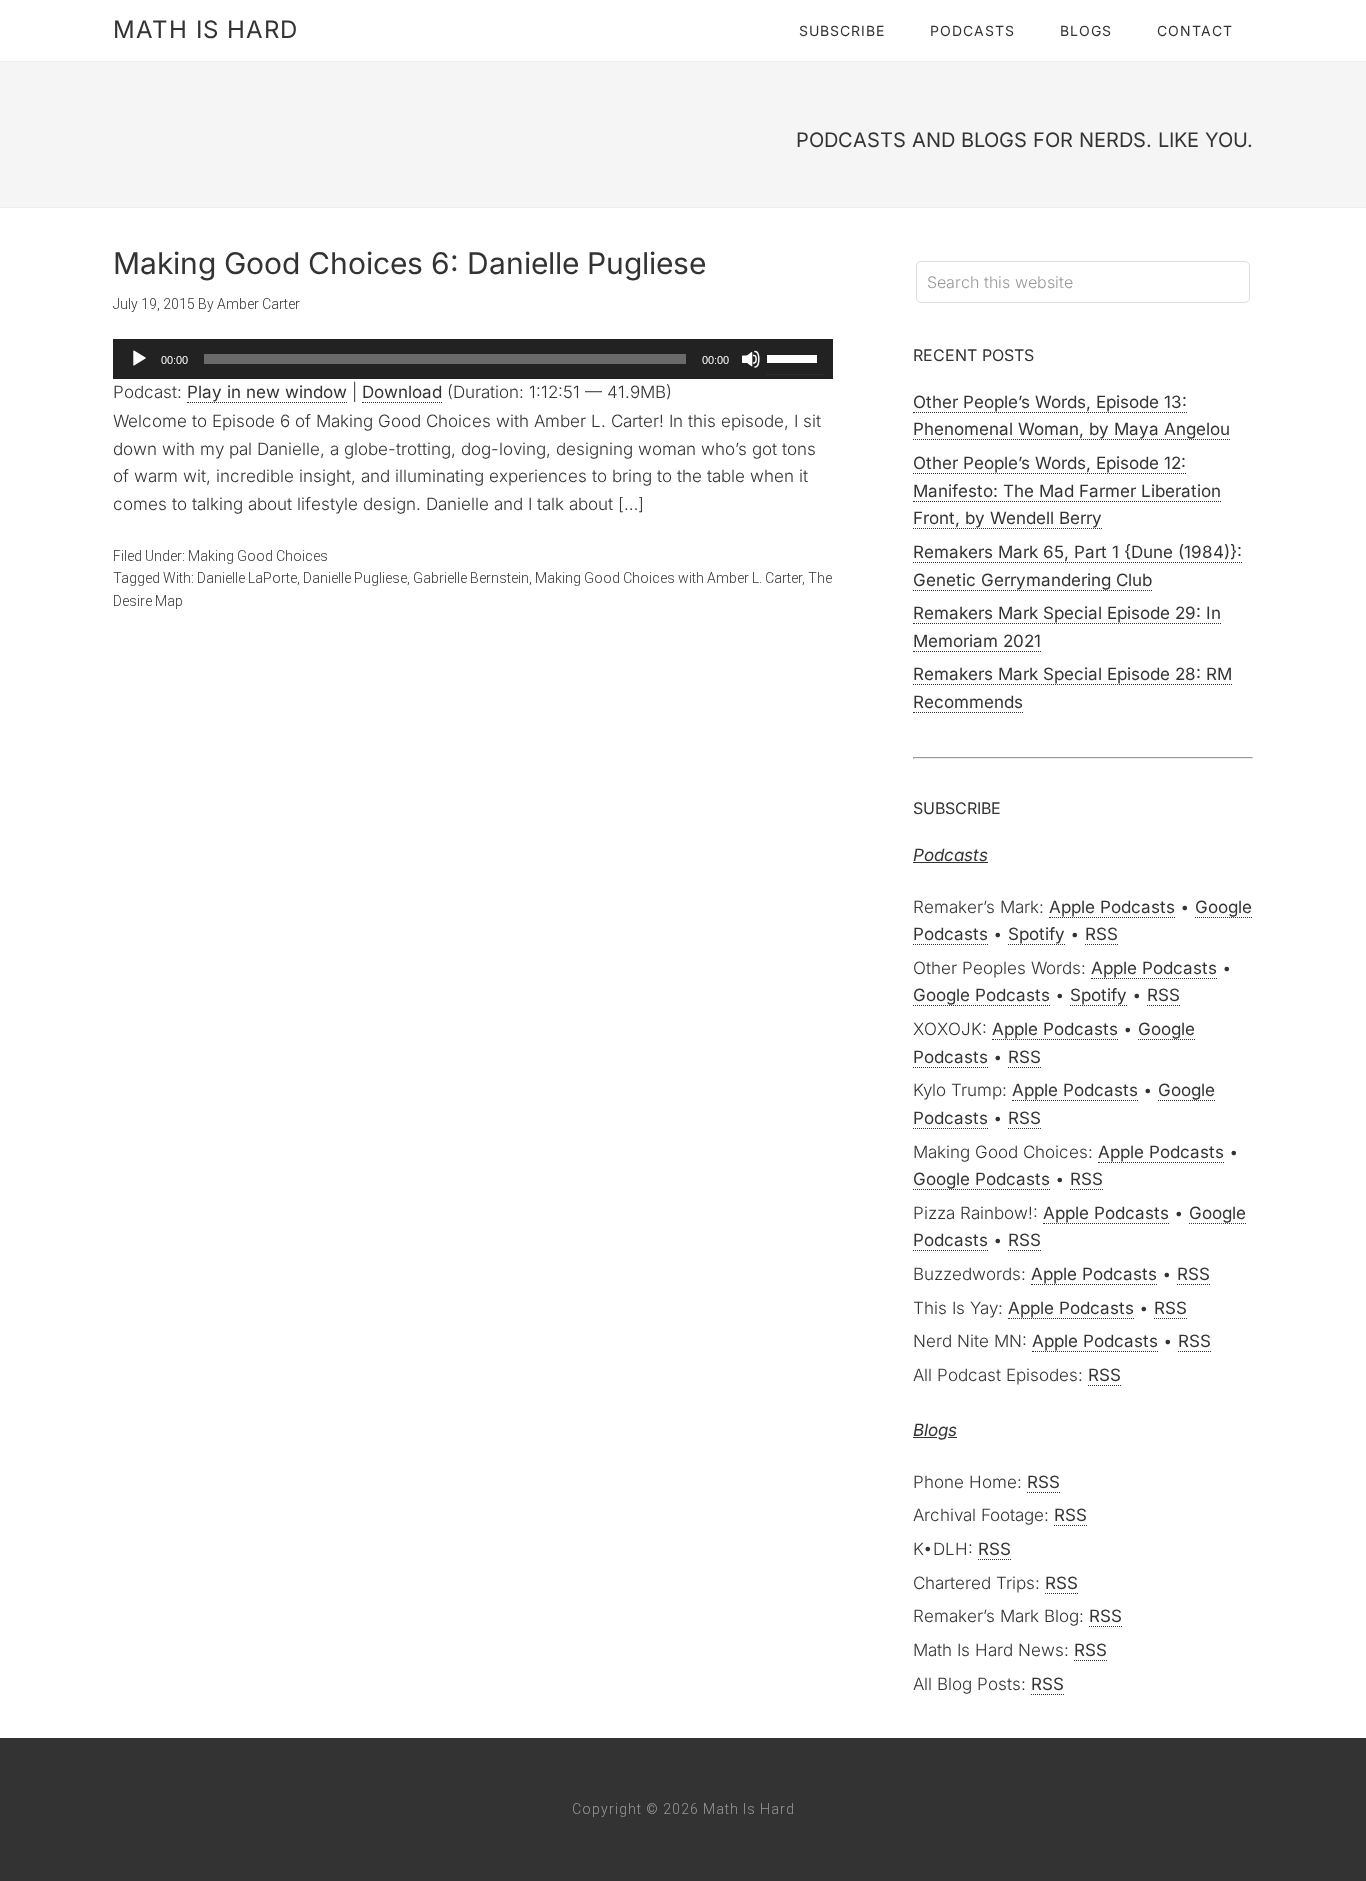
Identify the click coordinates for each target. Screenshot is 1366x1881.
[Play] (139, 359)
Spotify (1036, 934)
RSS (1101, 934)
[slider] (795, 357)
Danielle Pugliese (355, 578)
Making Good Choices (258, 556)
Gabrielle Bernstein (471, 578)
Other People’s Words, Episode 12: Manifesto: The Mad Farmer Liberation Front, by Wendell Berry (1067, 490)
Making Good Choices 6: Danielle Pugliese (409, 263)
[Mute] (751, 359)
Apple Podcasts (1112, 907)
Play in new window (267, 392)
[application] (473, 359)
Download (402, 392)
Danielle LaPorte (247, 578)
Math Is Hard (205, 29)
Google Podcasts (981, 995)
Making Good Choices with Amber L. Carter (668, 578)
